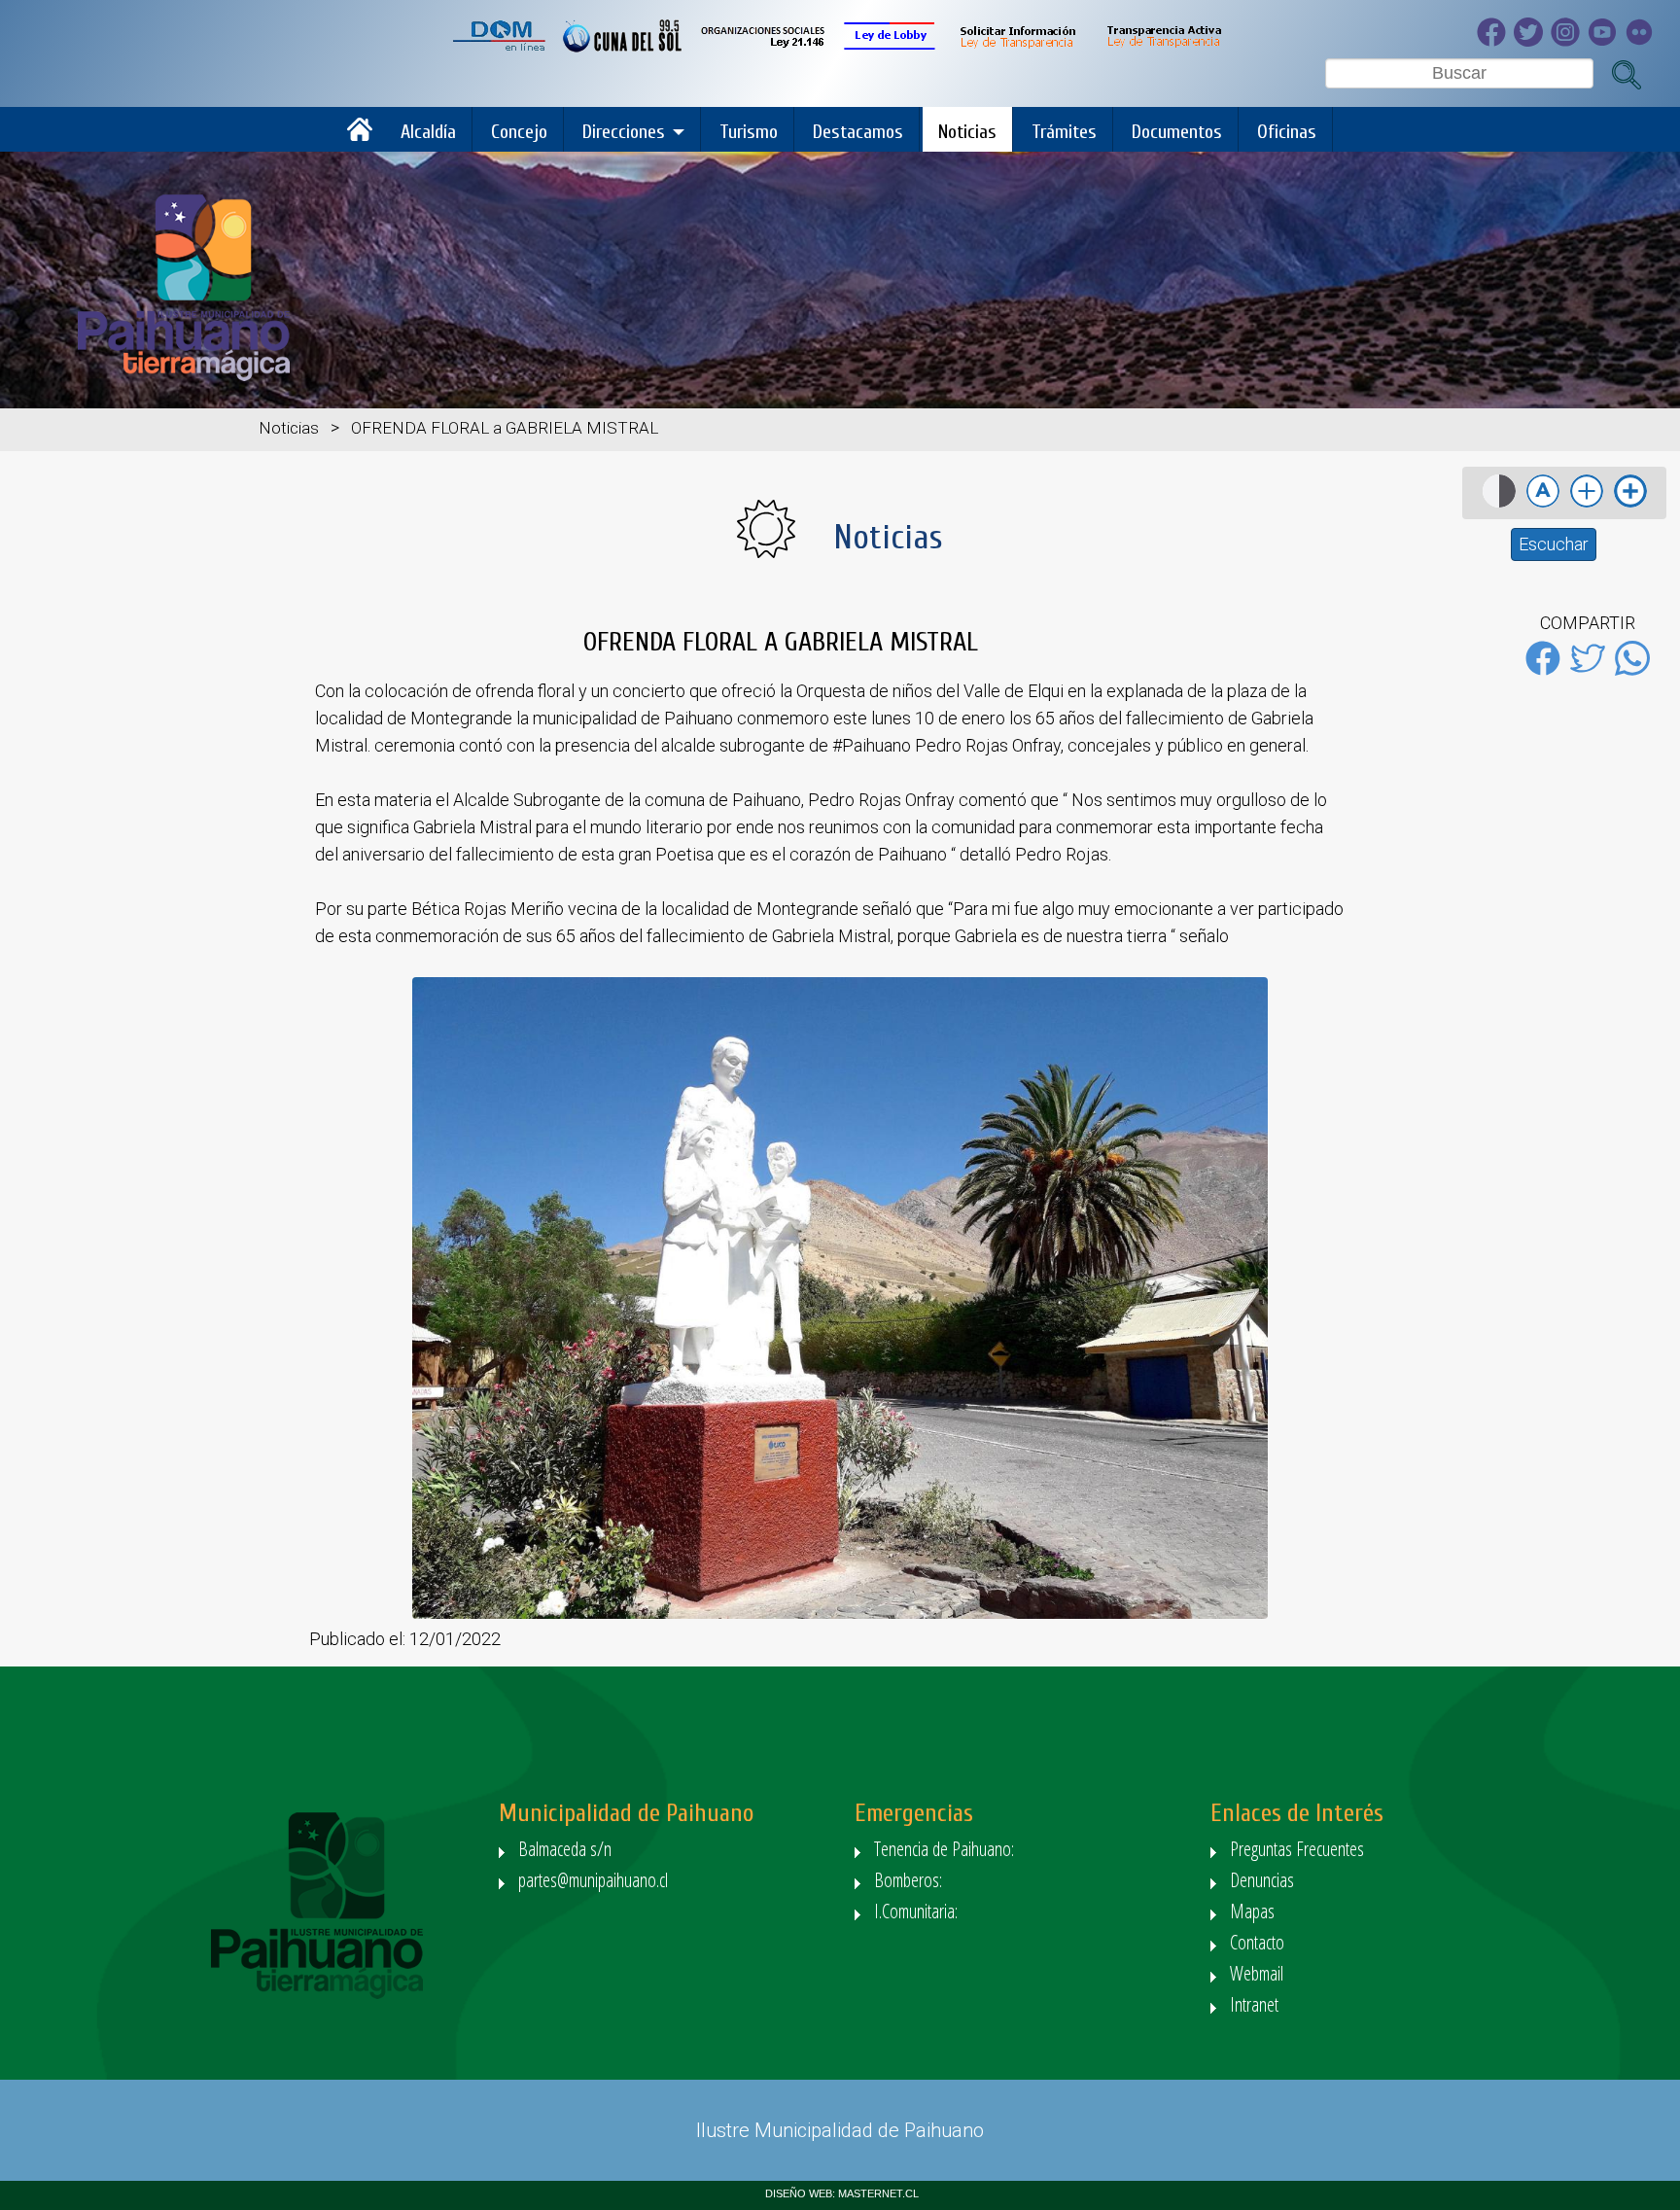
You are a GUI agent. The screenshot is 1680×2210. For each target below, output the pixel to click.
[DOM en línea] (500, 47)
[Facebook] (1495, 41)
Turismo (749, 132)
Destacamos (858, 132)
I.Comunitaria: (918, 1911)
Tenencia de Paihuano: (946, 1849)
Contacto (1257, 1942)
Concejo (519, 132)
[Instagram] (1569, 41)
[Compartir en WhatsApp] (1632, 671)
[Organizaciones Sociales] (763, 47)
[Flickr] (1643, 41)
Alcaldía (428, 132)
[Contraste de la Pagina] (1499, 506)
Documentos (1177, 132)
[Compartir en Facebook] (1543, 671)
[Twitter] (1532, 41)
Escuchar (1554, 544)
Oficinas (1287, 132)
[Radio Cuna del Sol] (623, 47)
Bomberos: (910, 1880)
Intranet (1254, 2004)
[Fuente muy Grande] (1630, 506)
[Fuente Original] (1543, 506)
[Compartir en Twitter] (1588, 671)
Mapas (1252, 1911)
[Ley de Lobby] (890, 47)
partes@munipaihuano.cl (593, 1880)
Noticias (967, 132)
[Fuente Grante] (1587, 506)
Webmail (1257, 1973)
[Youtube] (1606, 41)
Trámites (1064, 132)
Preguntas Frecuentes (1297, 1849)
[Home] (184, 376)
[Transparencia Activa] (1163, 47)
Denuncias (1262, 1880)
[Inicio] (365, 137)
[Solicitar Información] (1016, 47)
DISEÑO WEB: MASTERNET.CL (842, 2193)
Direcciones (624, 132)
